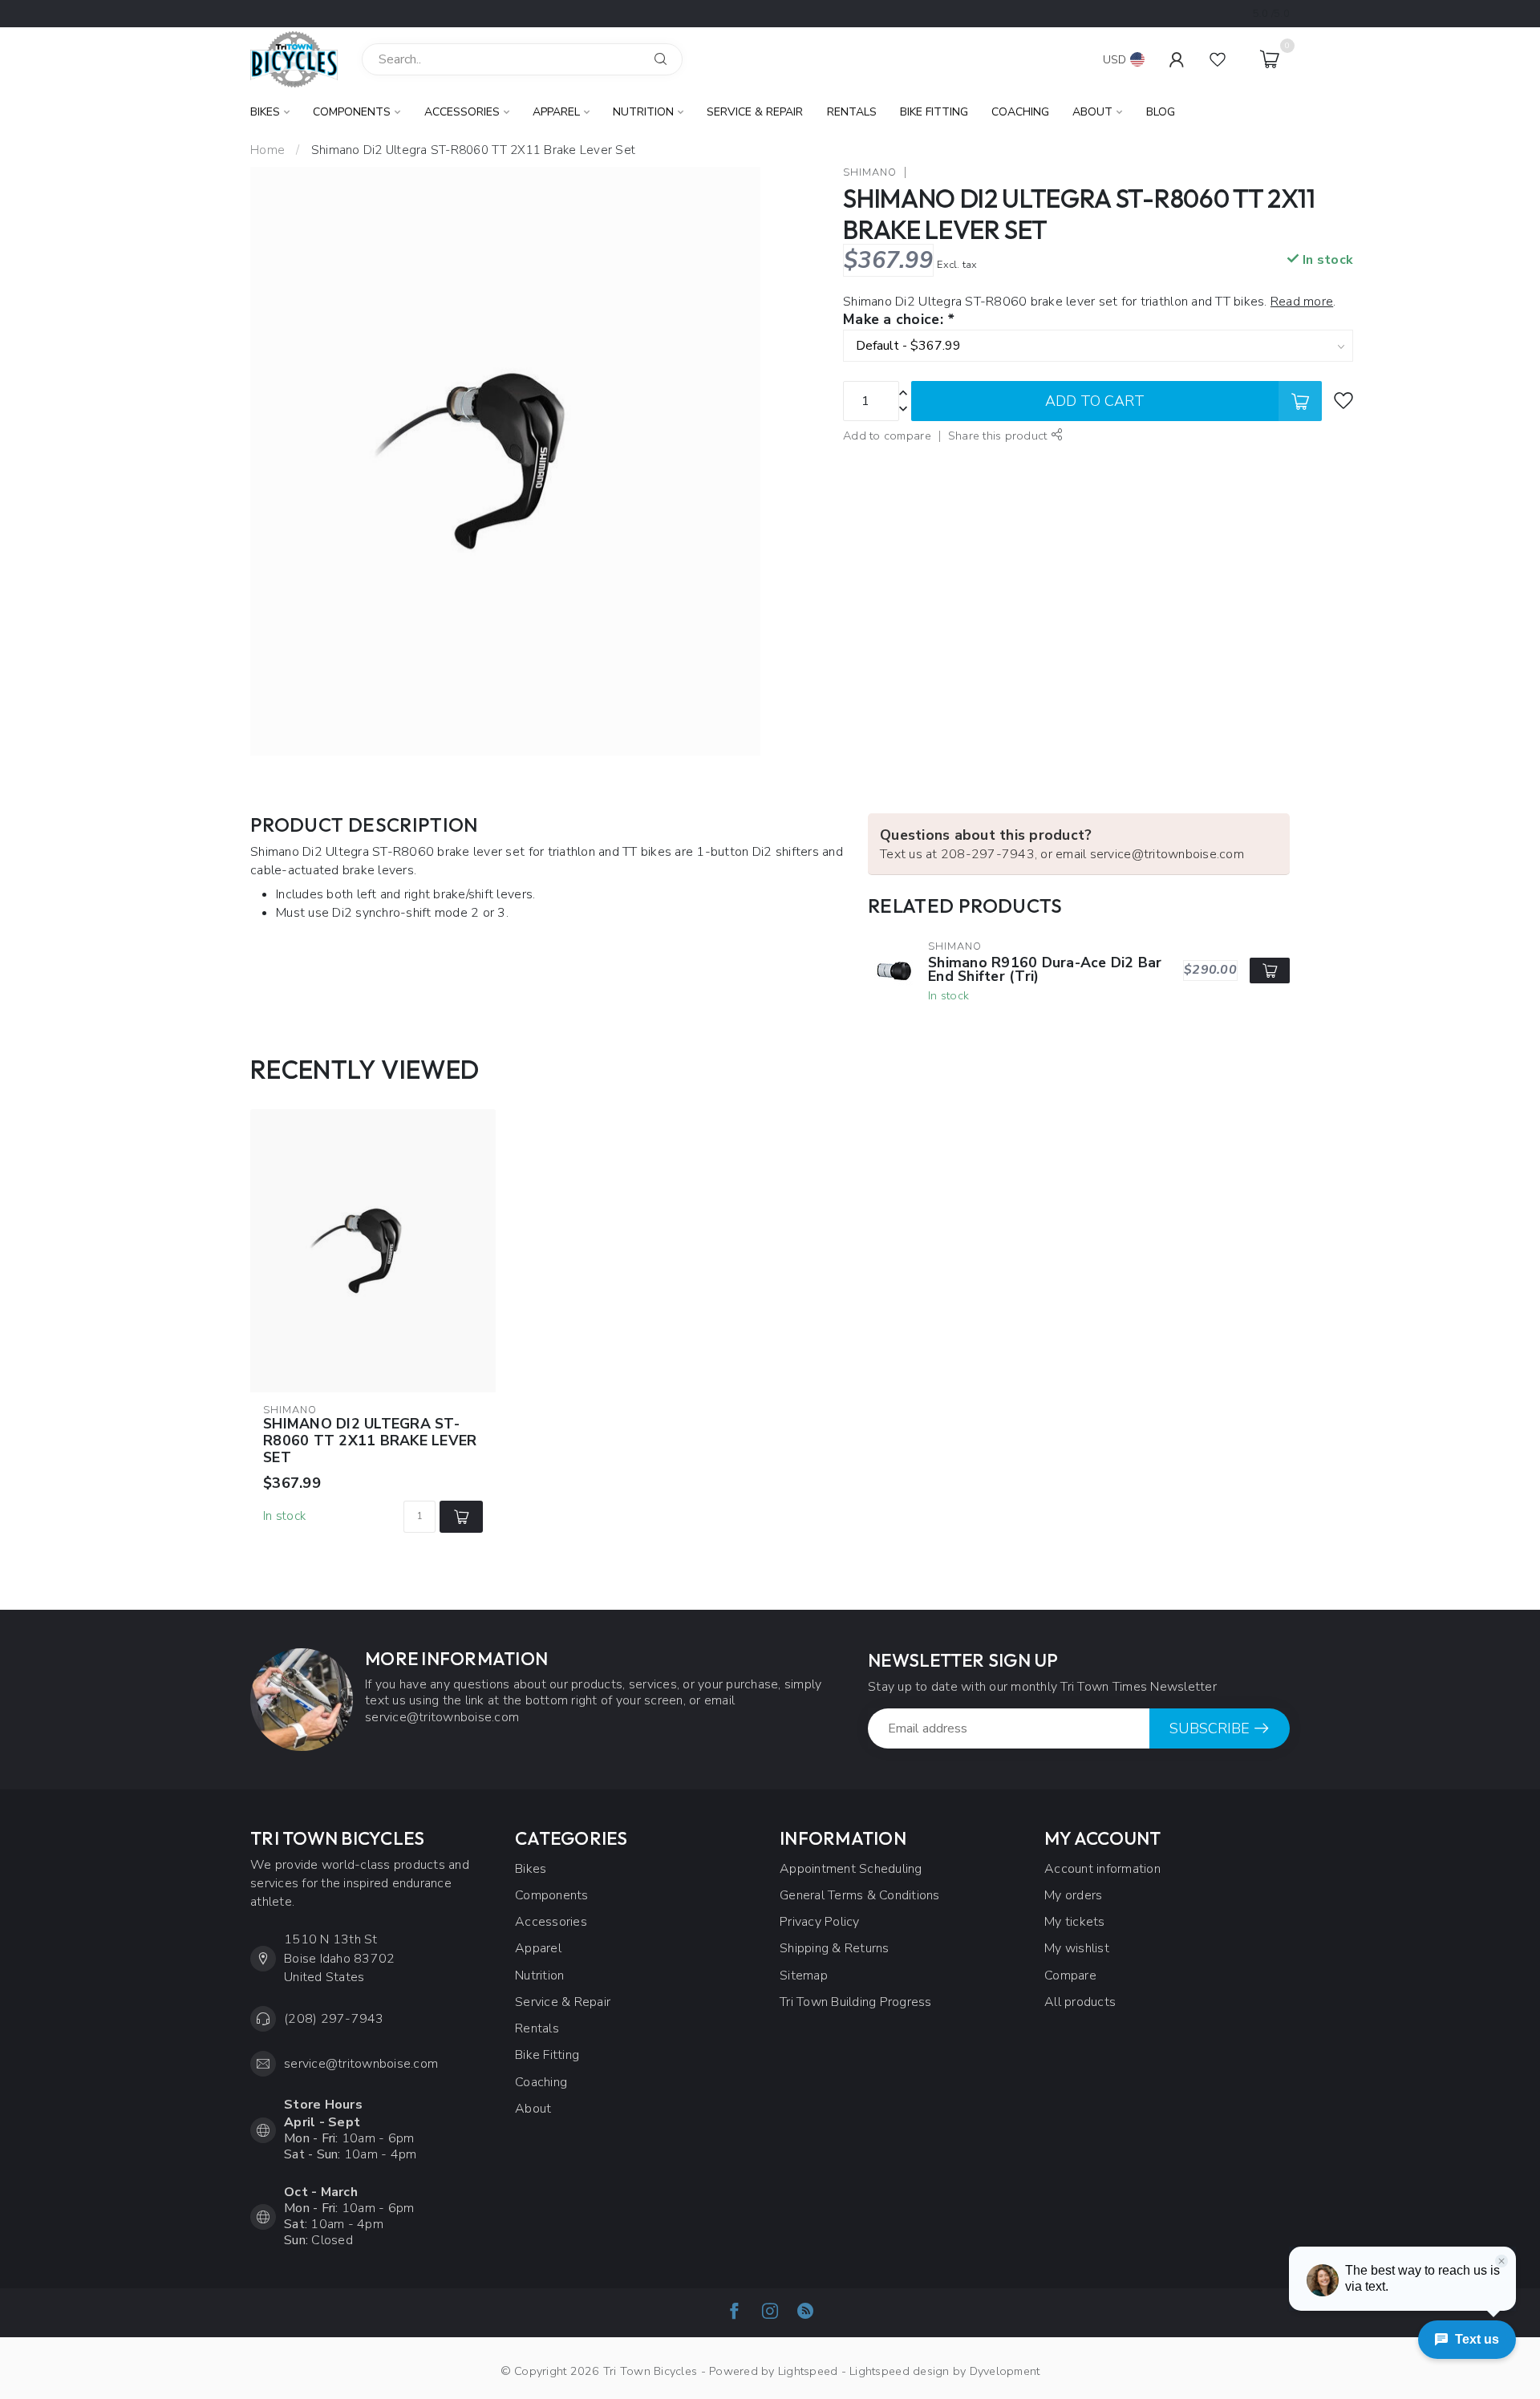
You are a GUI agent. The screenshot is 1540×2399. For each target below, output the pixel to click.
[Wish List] (1218, 59)
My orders (1073, 1895)
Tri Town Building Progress (856, 2002)
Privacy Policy (820, 1922)
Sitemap (804, 1976)
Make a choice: (898, 320)
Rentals (852, 112)
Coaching (1020, 112)
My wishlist (1077, 1948)
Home (267, 150)
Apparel (556, 112)
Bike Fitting (934, 112)
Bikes (265, 112)
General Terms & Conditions (860, 1895)
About (1092, 112)
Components (352, 112)
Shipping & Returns (835, 1948)
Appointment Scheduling (851, 1869)
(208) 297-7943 (334, 2019)
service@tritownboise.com (361, 2064)
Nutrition (643, 112)
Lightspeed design (899, 2371)
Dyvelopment (1005, 2371)
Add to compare (887, 436)
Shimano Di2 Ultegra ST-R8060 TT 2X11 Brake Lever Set (473, 150)
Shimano (870, 173)
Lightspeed (808, 2371)
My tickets (1075, 1922)
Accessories (462, 112)
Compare (1070, 1976)
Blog (1161, 112)
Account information (1102, 1869)
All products (1080, 2002)
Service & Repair (755, 112)
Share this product (999, 436)
